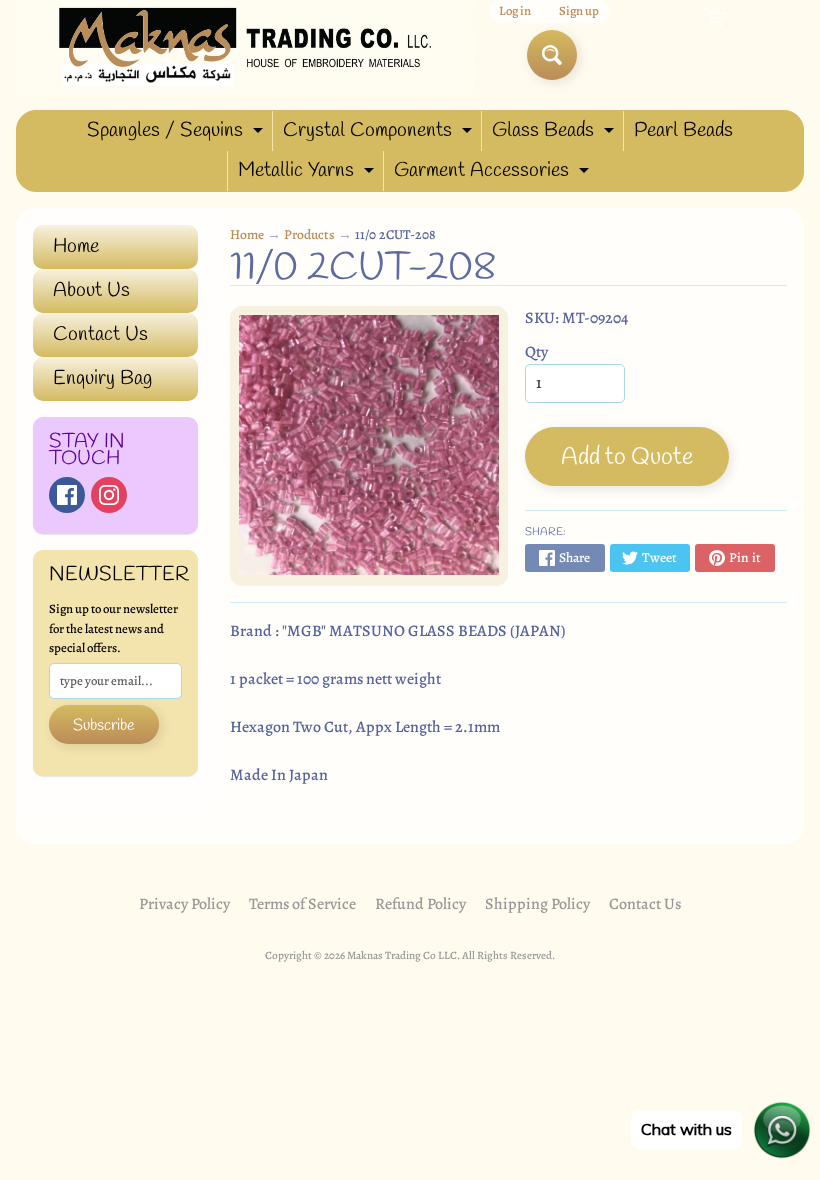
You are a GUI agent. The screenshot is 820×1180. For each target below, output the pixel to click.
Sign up (579, 11)
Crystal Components (380, 134)
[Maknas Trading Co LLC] (245, 47)
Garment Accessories (494, 174)
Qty (536, 352)
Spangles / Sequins (177, 134)
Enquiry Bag (102, 378)
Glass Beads (555, 134)
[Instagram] (109, 495)
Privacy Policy (184, 904)
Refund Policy (420, 904)
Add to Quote (627, 458)
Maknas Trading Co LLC (402, 955)
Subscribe (104, 725)
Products (309, 234)
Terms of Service (302, 904)
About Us (91, 290)
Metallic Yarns (308, 174)
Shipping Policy (537, 904)
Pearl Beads (683, 130)
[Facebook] (67, 495)
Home (76, 246)
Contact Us (100, 334)
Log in (515, 11)
